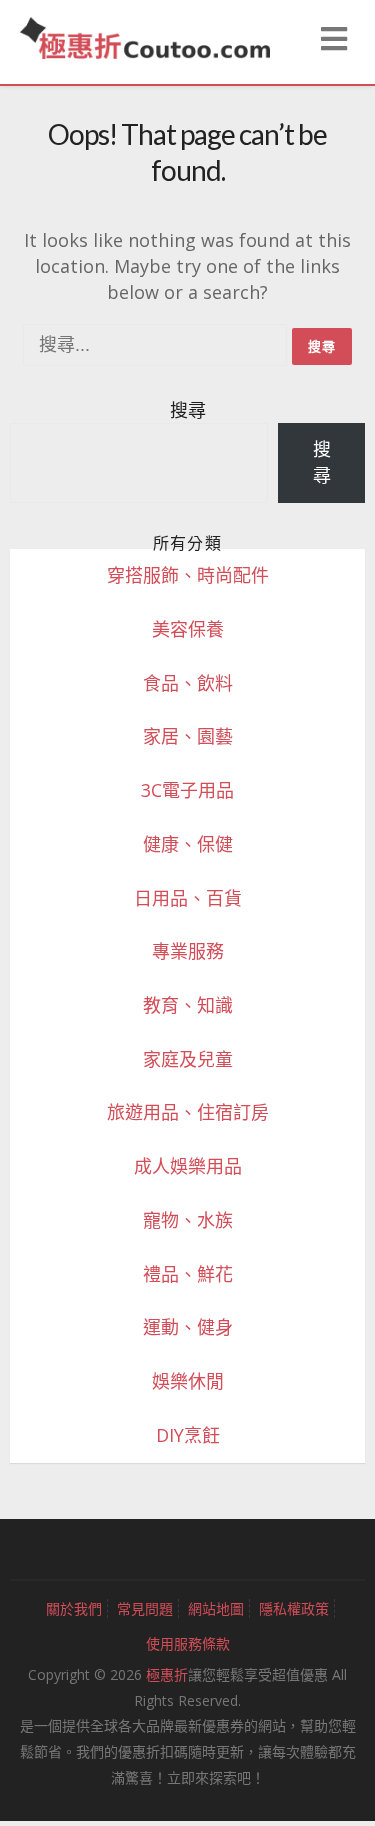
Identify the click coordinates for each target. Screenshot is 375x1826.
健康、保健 (188, 844)
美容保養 (188, 629)
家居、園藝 (188, 736)
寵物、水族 (188, 1220)
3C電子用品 (187, 790)
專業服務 (188, 951)
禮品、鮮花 (188, 1274)
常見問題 (145, 1608)
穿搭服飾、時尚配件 (188, 575)
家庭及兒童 (188, 1059)
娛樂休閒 (188, 1381)
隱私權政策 (294, 1608)
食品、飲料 (188, 683)
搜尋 (188, 410)
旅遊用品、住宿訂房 (188, 1112)
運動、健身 (188, 1327)
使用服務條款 (188, 1643)
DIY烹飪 (188, 1435)
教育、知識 (188, 1005)
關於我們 (74, 1608)
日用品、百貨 (188, 898)
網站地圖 (216, 1608)
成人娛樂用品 (188, 1166)
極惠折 (167, 1674)
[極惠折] (145, 36)
